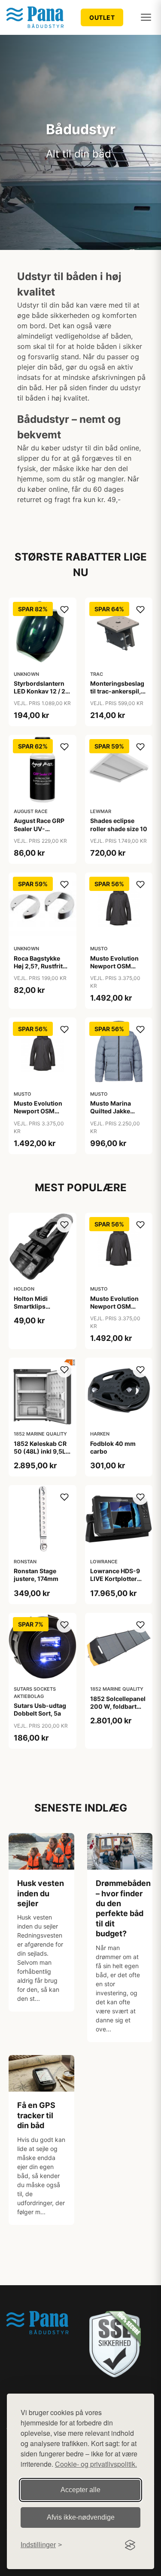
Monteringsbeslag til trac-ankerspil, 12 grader (117, 691)
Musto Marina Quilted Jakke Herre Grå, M (111, 1111)
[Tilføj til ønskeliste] (64, 610)
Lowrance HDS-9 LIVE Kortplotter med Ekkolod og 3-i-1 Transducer (118, 1583)
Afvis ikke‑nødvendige (81, 2517)
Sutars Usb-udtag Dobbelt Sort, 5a (40, 1709)
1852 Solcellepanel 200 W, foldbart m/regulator (118, 1706)
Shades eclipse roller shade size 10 (119, 824)
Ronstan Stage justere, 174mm (36, 1575)
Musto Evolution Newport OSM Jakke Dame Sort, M (115, 970)
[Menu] (146, 17)
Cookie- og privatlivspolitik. (96, 2464)
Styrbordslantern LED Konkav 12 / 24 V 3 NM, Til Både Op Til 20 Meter (42, 695)
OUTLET (102, 17)
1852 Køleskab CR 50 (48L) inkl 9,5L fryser (40, 1451)
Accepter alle (80, 2490)
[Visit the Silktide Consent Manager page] (130, 2545)
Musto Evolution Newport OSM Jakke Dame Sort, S (42, 1111)
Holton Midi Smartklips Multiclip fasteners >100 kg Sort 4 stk (41, 1310)
